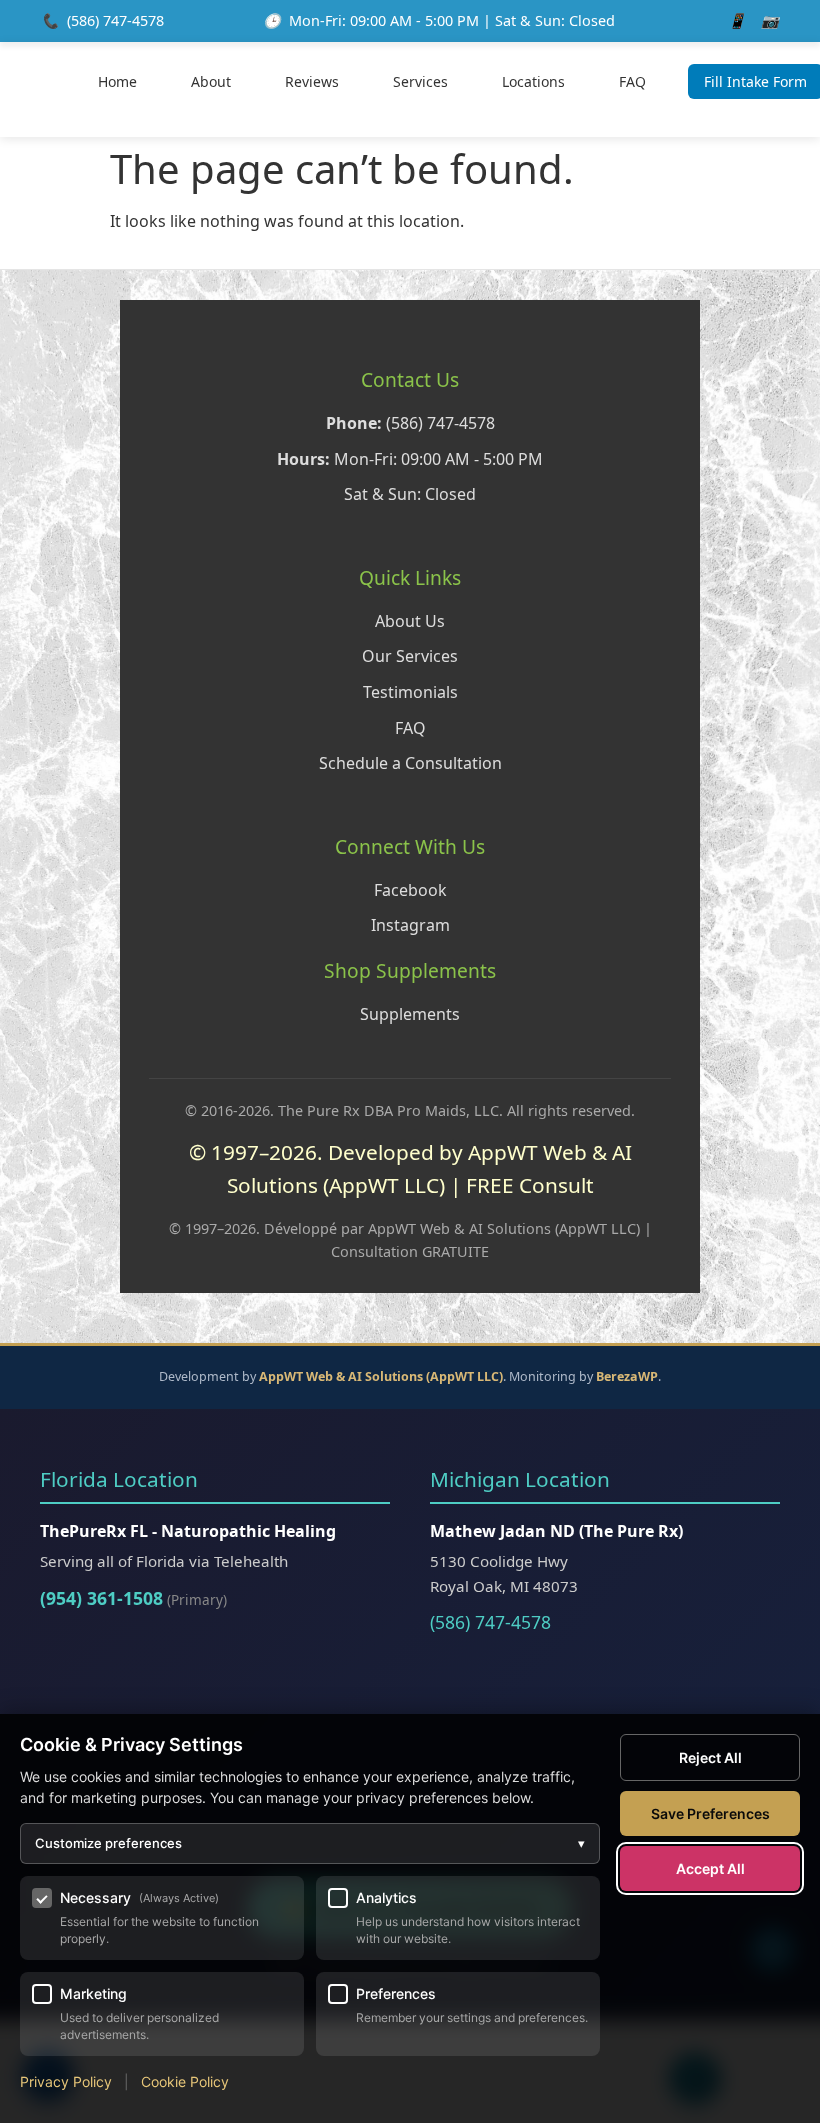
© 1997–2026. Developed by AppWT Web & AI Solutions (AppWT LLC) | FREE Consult (410, 1168)
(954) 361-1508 (101, 1598)
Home (117, 81)
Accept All (710, 1868)
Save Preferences (710, 1813)
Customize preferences (310, 1843)
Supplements (410, 1014)
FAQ (632, 81)
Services (420, 81)
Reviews (312, 81)
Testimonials (410, 692)
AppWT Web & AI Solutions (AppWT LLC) (381, 1376)
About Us (410, 621)
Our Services (410, 656)
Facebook (410, 890)
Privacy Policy (66, 2081)
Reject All (710, 1757)
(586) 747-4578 (115, 20)
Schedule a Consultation (410, 763)
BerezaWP (627, 1376)
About (211, 81)
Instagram (410, 925)
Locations (533, 81)
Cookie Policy (185, 2081)
